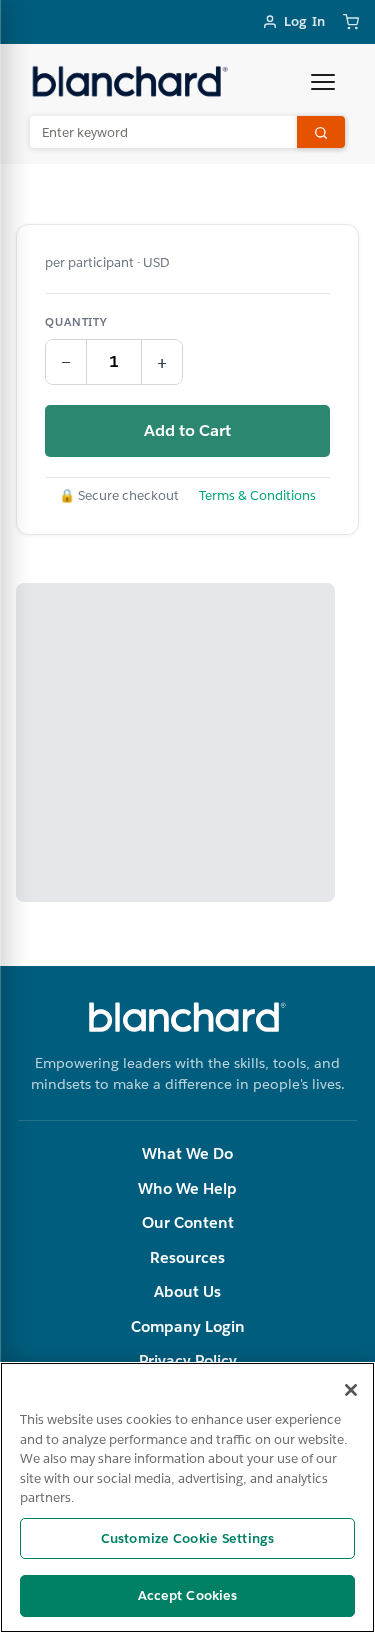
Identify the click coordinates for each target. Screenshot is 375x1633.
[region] (187, 1497)
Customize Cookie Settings (187, 1538)
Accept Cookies (188, 1595)
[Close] (351, 1390)
